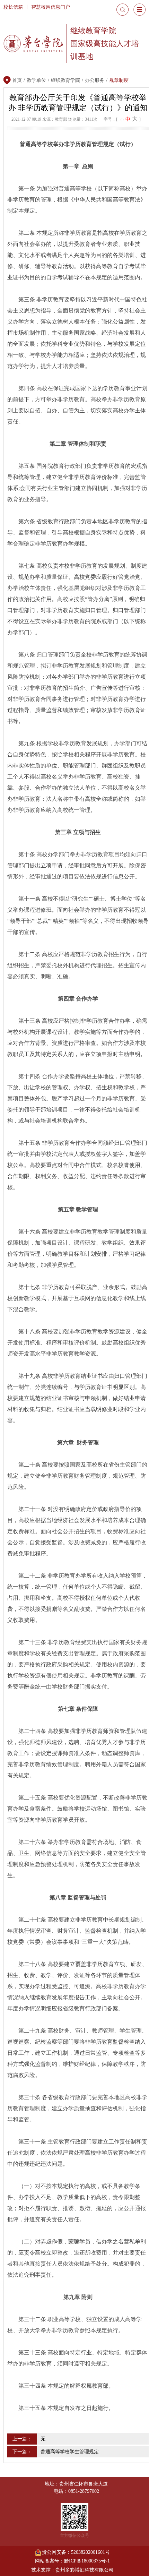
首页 (17, 80)
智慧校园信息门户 (51, 7)
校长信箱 (13, 7)
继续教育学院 (65, 80)
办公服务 (95, 80)
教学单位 (36, 80)
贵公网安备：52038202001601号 (76, 2552)
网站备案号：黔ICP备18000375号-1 (72, 2561)
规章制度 (119, 80)
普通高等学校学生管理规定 (70, 2452)
